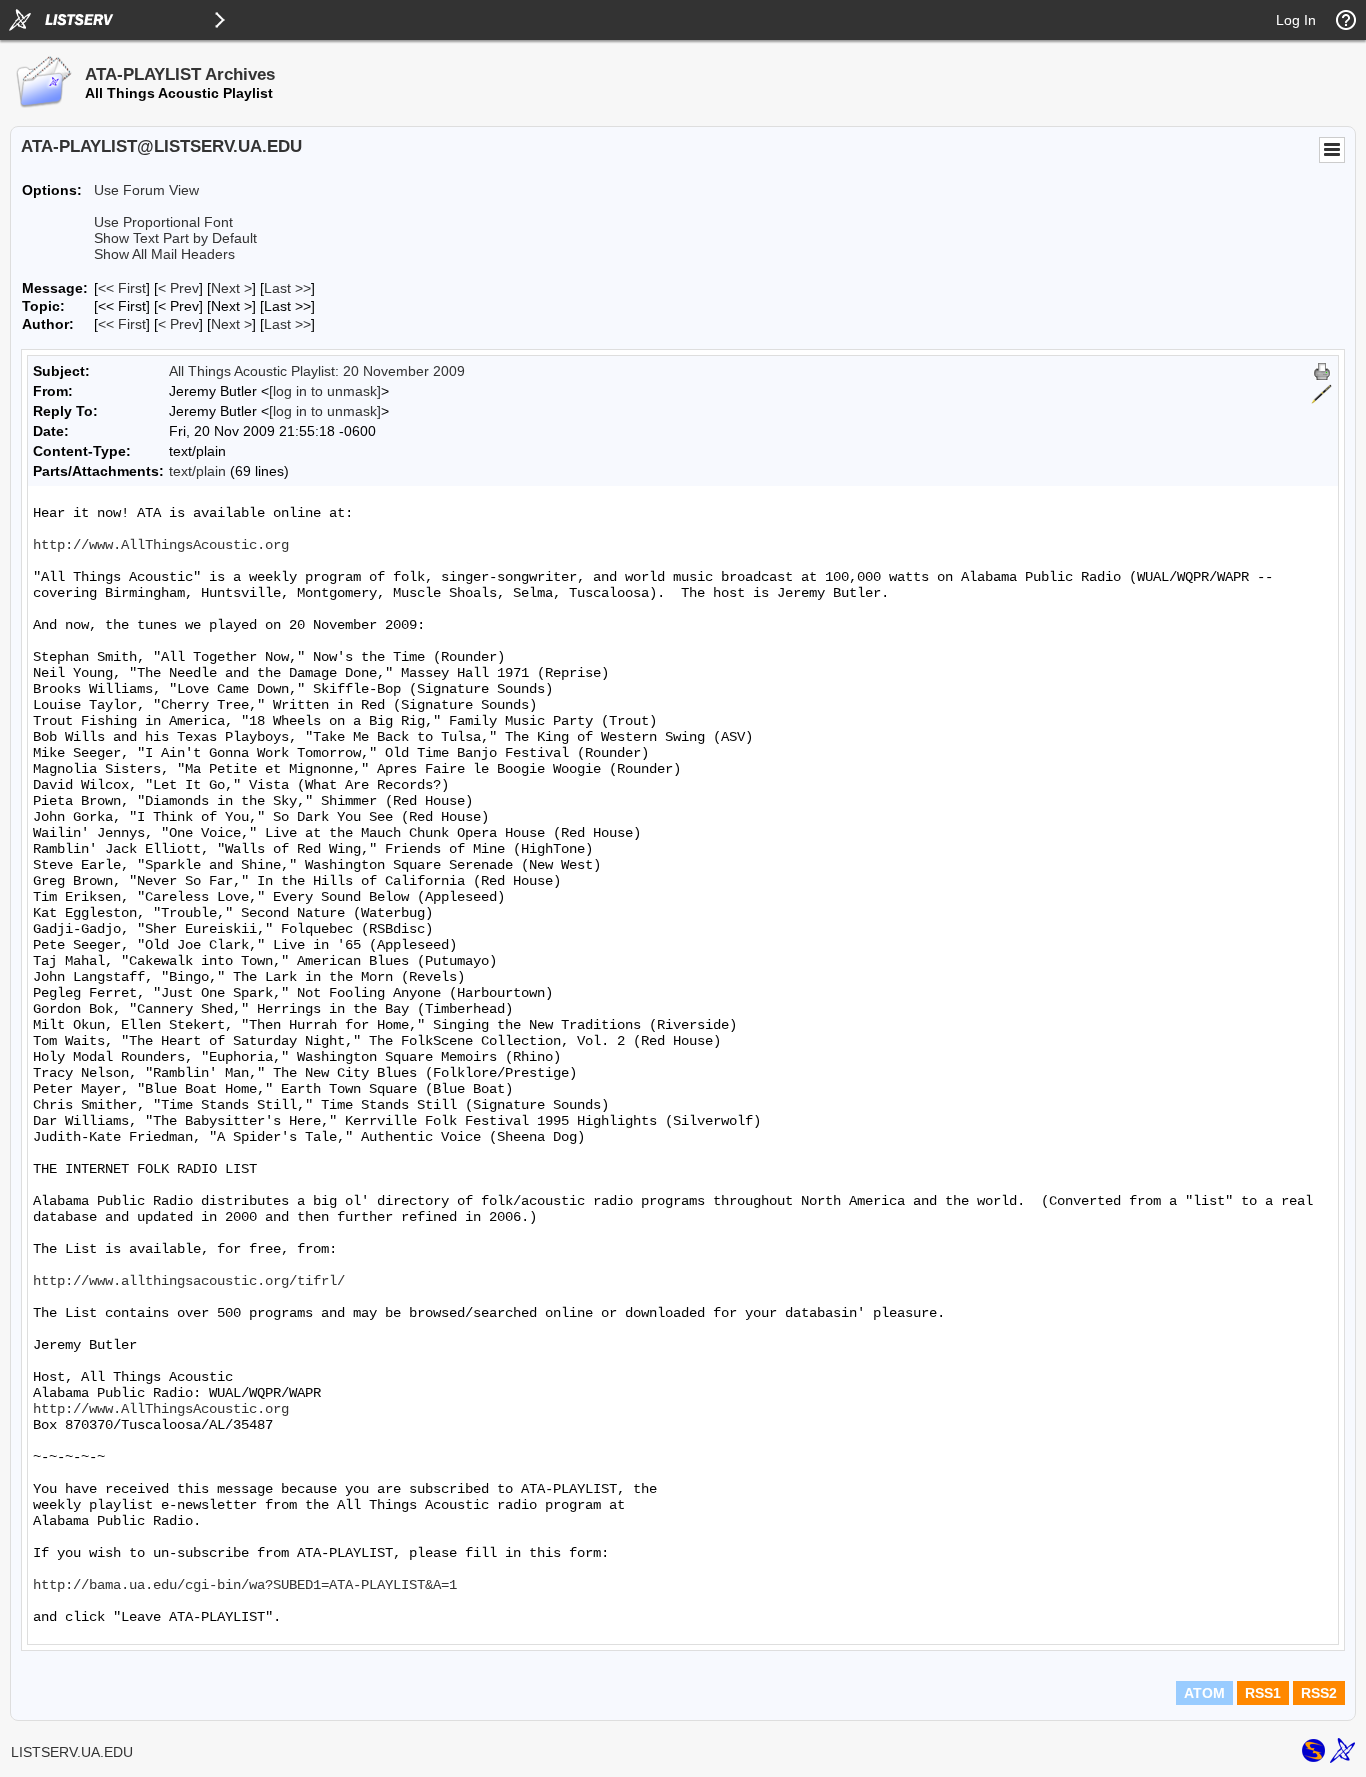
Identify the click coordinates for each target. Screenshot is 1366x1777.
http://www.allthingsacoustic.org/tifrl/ (189, 1281)
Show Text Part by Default (175, 238)
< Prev (178, 288)
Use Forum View (146, 190)
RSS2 (1319, 1693)
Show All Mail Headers (164, 254)
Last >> (287, 288)
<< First (122, 288)
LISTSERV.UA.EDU (72, 1752)
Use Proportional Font (163, 222)
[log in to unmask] (325, 391)
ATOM (1204, 1693)
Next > (231, 288)
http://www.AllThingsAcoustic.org (161, 545)
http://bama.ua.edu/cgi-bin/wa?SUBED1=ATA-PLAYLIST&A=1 (245, 1585)
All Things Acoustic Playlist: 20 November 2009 (317, 371)
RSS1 (1263, 1693)
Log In (1296, 20)
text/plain (197, 471)
